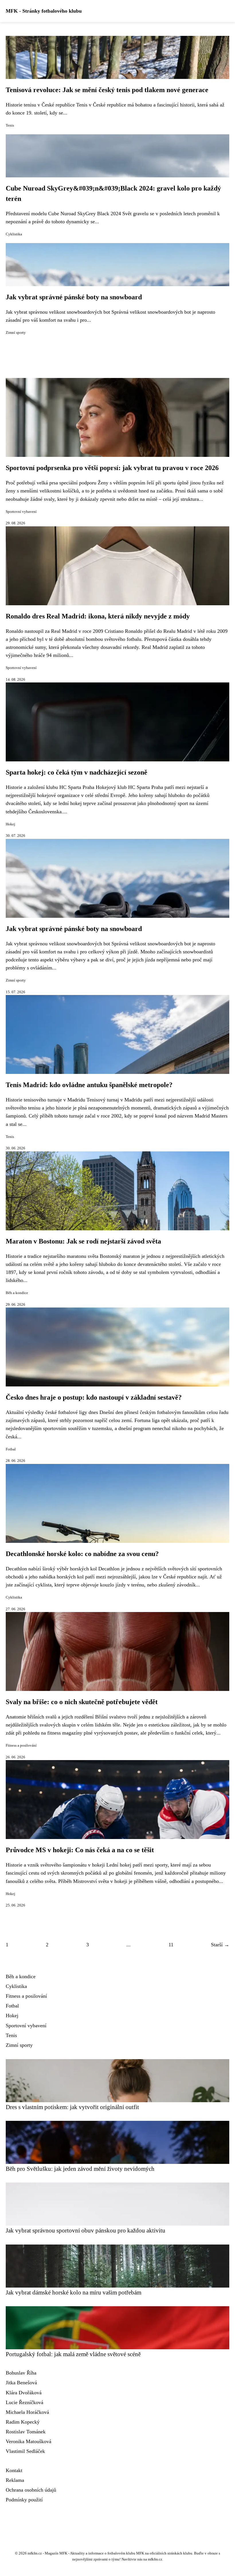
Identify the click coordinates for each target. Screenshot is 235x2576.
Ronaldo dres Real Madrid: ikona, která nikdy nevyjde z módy (98, 616)
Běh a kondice (17, 1293)
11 (171, 1945)
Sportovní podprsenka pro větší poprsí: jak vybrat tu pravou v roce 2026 (112, 468)
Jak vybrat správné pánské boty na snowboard (74, 297)
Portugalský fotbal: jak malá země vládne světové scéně (73, 2354)
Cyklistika (14, 234)
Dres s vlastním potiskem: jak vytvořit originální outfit (72, 2107)
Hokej (10, 824)
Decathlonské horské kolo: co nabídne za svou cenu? (82, 1554)
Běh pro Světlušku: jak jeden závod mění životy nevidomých (80, 2169)
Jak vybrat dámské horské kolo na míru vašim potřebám (74, 2292)
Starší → (220, 1945)
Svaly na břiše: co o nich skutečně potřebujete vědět (82, 1702)
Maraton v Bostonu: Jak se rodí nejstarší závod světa (83, 1241)
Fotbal (11, 1449)
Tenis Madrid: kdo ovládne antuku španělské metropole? (89, 1085)
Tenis (10, 125)
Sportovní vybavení (21, 512)
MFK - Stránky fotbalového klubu (44, 11)
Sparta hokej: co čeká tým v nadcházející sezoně (77, 772)
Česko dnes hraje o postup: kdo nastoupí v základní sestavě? (94, 1397)
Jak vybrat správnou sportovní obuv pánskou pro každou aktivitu (86, 2230)
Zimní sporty (16, 333)
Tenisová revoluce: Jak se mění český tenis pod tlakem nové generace (107, 90)
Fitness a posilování (21, 1745)
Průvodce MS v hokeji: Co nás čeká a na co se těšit (80, 1850)
